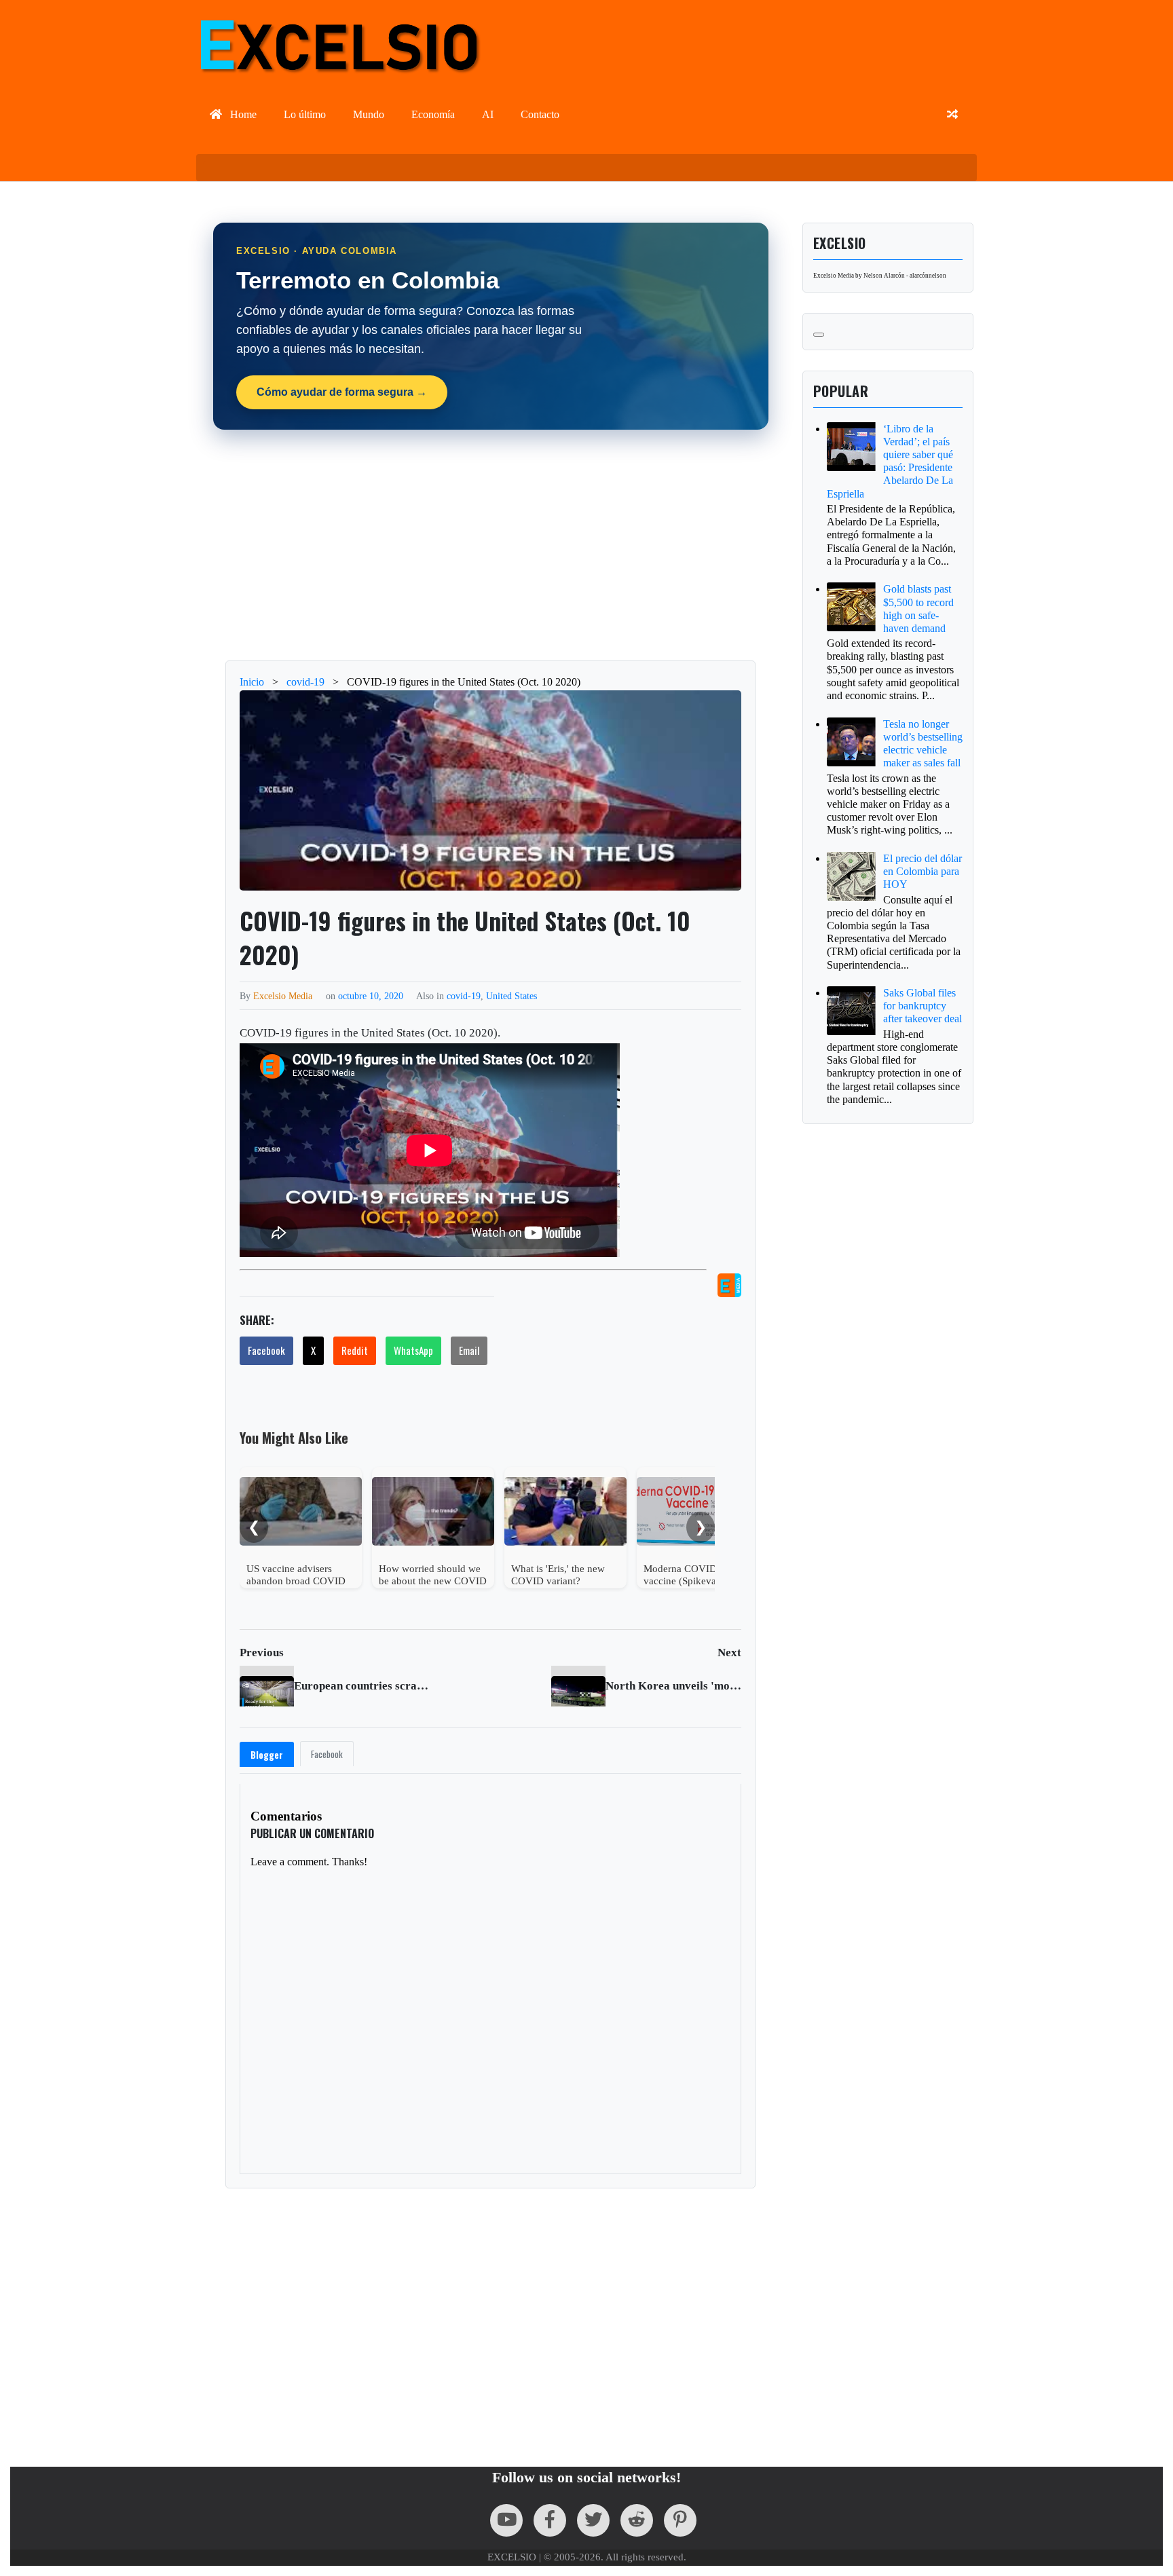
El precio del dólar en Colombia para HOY (923, 871)
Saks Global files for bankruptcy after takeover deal (923, 1006)
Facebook (266, 1350)
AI (488, 114)
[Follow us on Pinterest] (680, 2520)
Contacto (540, 114)
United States (511, 996)
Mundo (369, 114)
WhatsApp (413, 1350)
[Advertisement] (491, 545)
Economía (433, 114)
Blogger (267, 1755)
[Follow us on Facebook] (550, 2520)
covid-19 (464, 996)
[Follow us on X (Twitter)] (593, 2520)
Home (242, 114)
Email (469, 1350)
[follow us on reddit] (637, 2520)
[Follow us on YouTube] (506, 2520)
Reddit (355, 1350)
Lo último (305, 114)
